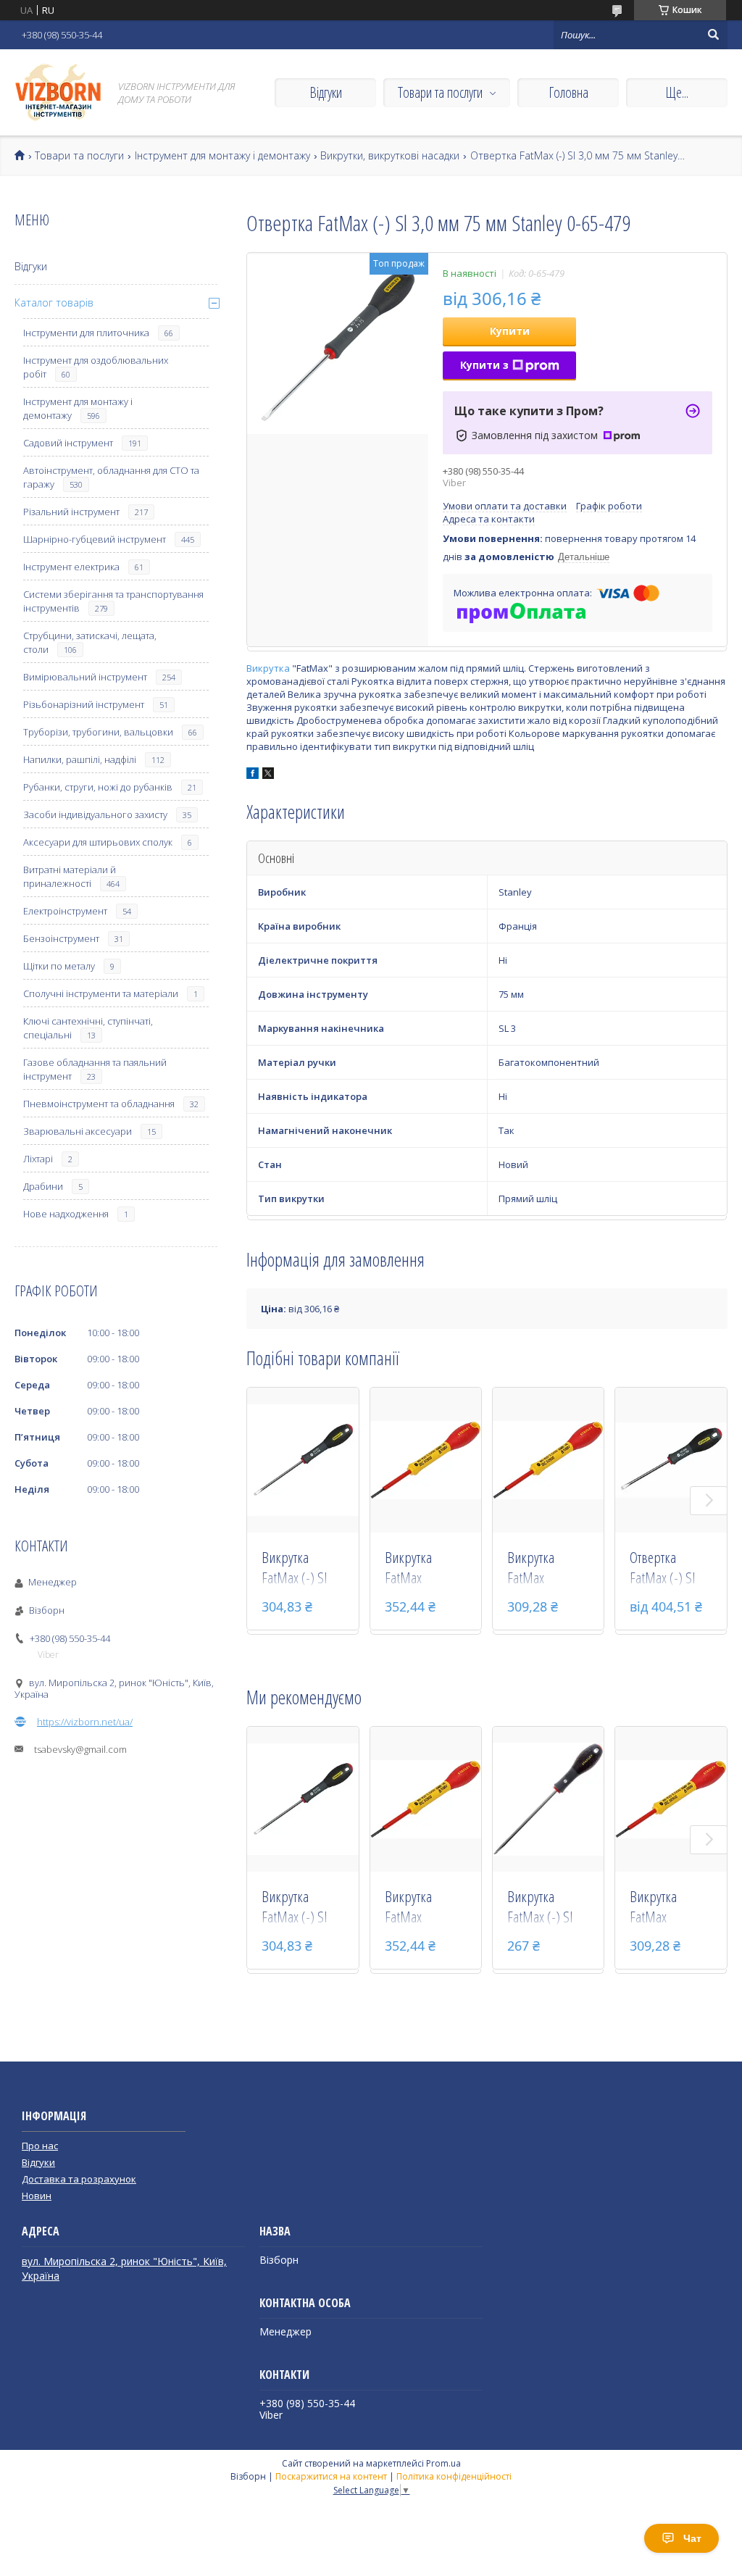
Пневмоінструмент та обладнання (99, 1104)
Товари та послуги (440, 92)
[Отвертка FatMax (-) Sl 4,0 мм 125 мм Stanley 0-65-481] (671, 1460)
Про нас (40, 2146)
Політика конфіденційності (454, 2476)
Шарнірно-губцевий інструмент (95, 539)
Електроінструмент (65, 911)
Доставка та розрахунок (79, 2179)
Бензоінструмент (61, 938)
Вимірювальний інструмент (85, 677)
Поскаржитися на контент (331, 2476)
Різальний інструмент (71, 512)
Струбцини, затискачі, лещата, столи (90, 642)
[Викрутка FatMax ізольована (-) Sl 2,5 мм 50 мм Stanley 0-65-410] (426, 1460)
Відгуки (326, 92)
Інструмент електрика (71, 567)
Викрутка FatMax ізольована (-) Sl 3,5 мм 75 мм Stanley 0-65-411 (547, 1569)
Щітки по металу (59, 966)
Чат (692, 2538)
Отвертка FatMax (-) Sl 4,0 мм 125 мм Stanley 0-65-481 (666, 1569)
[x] (268, 775)
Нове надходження (66, 1214)
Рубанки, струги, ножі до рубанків (98, 787)
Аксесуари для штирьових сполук (98, 842)
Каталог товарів (54, 303)
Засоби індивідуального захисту (95, 814)
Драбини (43, 1186)
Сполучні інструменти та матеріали (101, 993)
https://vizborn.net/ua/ (85, 1722)
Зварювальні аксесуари (78, 1131)
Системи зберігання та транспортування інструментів (113, 601)
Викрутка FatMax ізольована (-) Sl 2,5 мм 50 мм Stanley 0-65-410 (424, 1569)
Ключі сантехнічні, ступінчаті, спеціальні (88, 1028)
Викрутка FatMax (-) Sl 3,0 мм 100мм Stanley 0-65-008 (296, 1569)
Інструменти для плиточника (86, 333)
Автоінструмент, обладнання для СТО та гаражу (111, 477)
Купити (510, 331)
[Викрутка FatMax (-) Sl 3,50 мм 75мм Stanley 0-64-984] (549, 1799)
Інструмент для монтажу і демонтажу (222, 156)
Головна (568, 92)
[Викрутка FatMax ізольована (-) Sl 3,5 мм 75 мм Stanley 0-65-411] (549, 1460)
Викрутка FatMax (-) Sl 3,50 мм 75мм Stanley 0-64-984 (542, 1908)
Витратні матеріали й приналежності (70, 876)
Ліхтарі (38, 1159)
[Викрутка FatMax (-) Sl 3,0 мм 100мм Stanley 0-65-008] (303, 1460)
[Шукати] (713, 35)
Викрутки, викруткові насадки (390, 156)
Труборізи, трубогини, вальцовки (98, 732)
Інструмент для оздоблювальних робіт (96, 367)
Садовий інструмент (68, 443)
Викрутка (268, 668)
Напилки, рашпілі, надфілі (80, 759)
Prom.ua (443, 2463)
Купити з (484, 365)
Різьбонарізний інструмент (84, 704)
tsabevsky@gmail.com (80, 1749)
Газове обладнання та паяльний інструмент (95, 1069)
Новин (37, 2196)
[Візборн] (58, 92)
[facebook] (253, 775)
